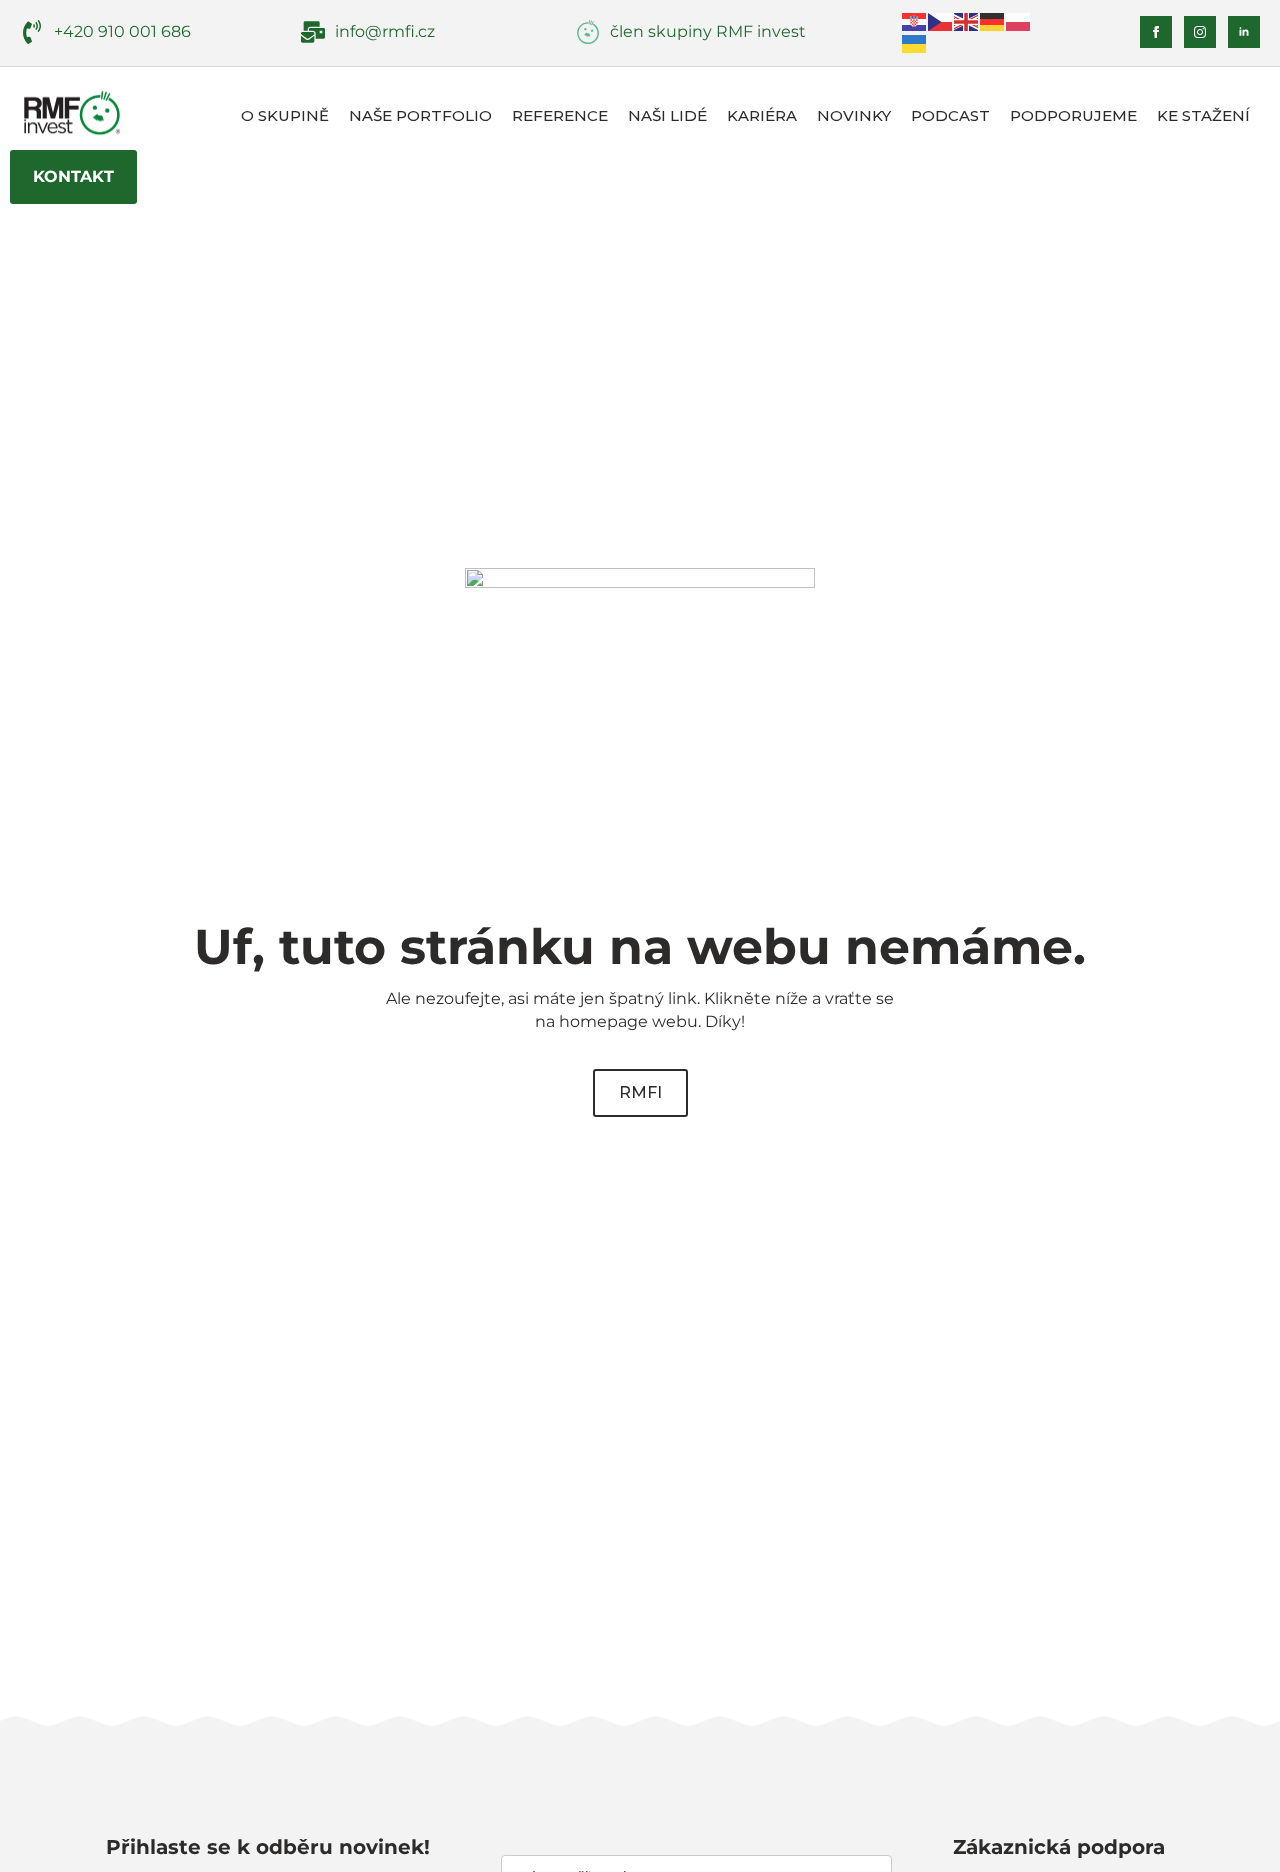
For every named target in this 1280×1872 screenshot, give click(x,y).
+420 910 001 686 (122, 31)
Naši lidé (667, 115)
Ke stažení (1203, 115)
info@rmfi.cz (385, 31)
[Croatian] (915, 20)
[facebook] (1156, 32)
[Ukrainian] (915, 42)
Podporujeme (1073, 115)
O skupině (285, 115)
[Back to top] (1230, 1822)
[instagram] (1200, 32)
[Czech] (941, 20)
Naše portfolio (420, 115)
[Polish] (1019, 20)
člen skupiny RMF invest (708, 31)
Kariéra (762, 115)
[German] (993, 20)
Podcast (950, 115)
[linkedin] (1244, 32)
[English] (967, 20)
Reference (560, 115)
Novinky (854, 115)
